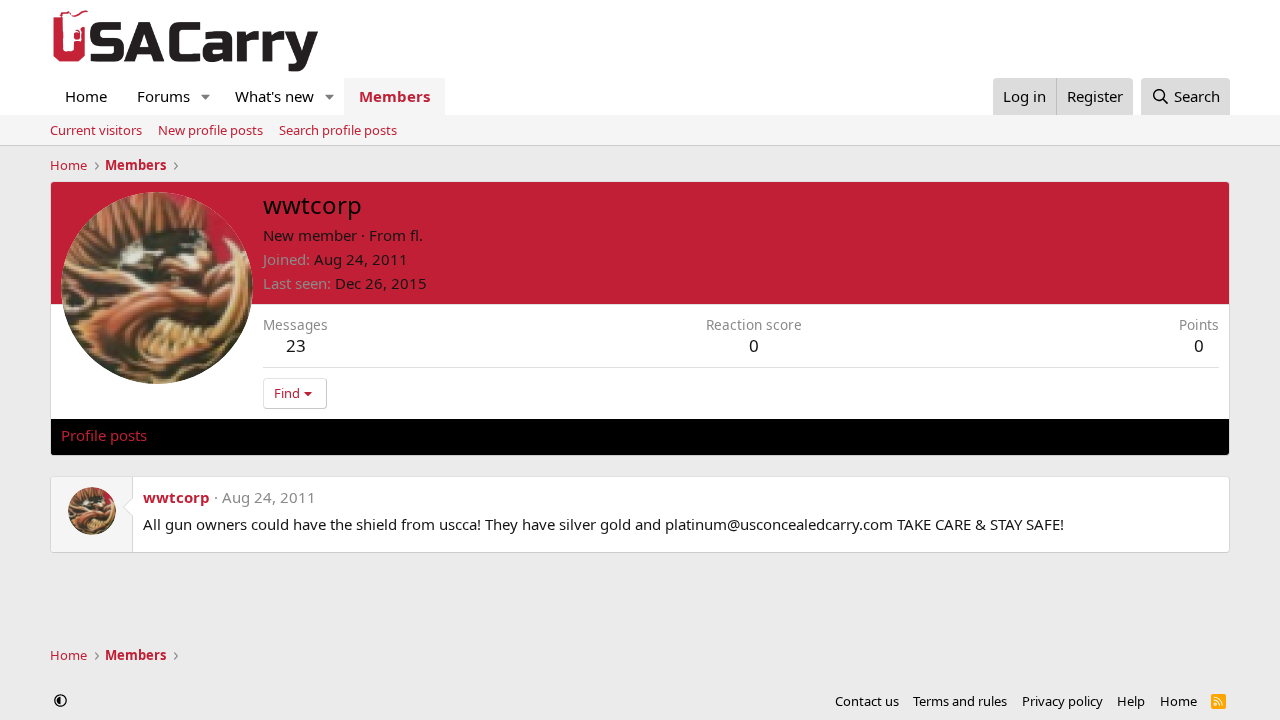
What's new (274, 96)
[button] (206, 96)
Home (86, 96)
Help (1131, 701)
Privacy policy (1062, 701)
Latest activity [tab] (214, 435)
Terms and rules (960, 701)
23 (296, 345)
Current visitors (96, 130)
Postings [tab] (310, 435)
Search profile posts (338, 130)
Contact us (867, 701)
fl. (416, 235)
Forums (163, 96)
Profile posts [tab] (104, 435)
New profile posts (210, 130)
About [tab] (381, 435)
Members (394, 96)
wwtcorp (176, 497)
